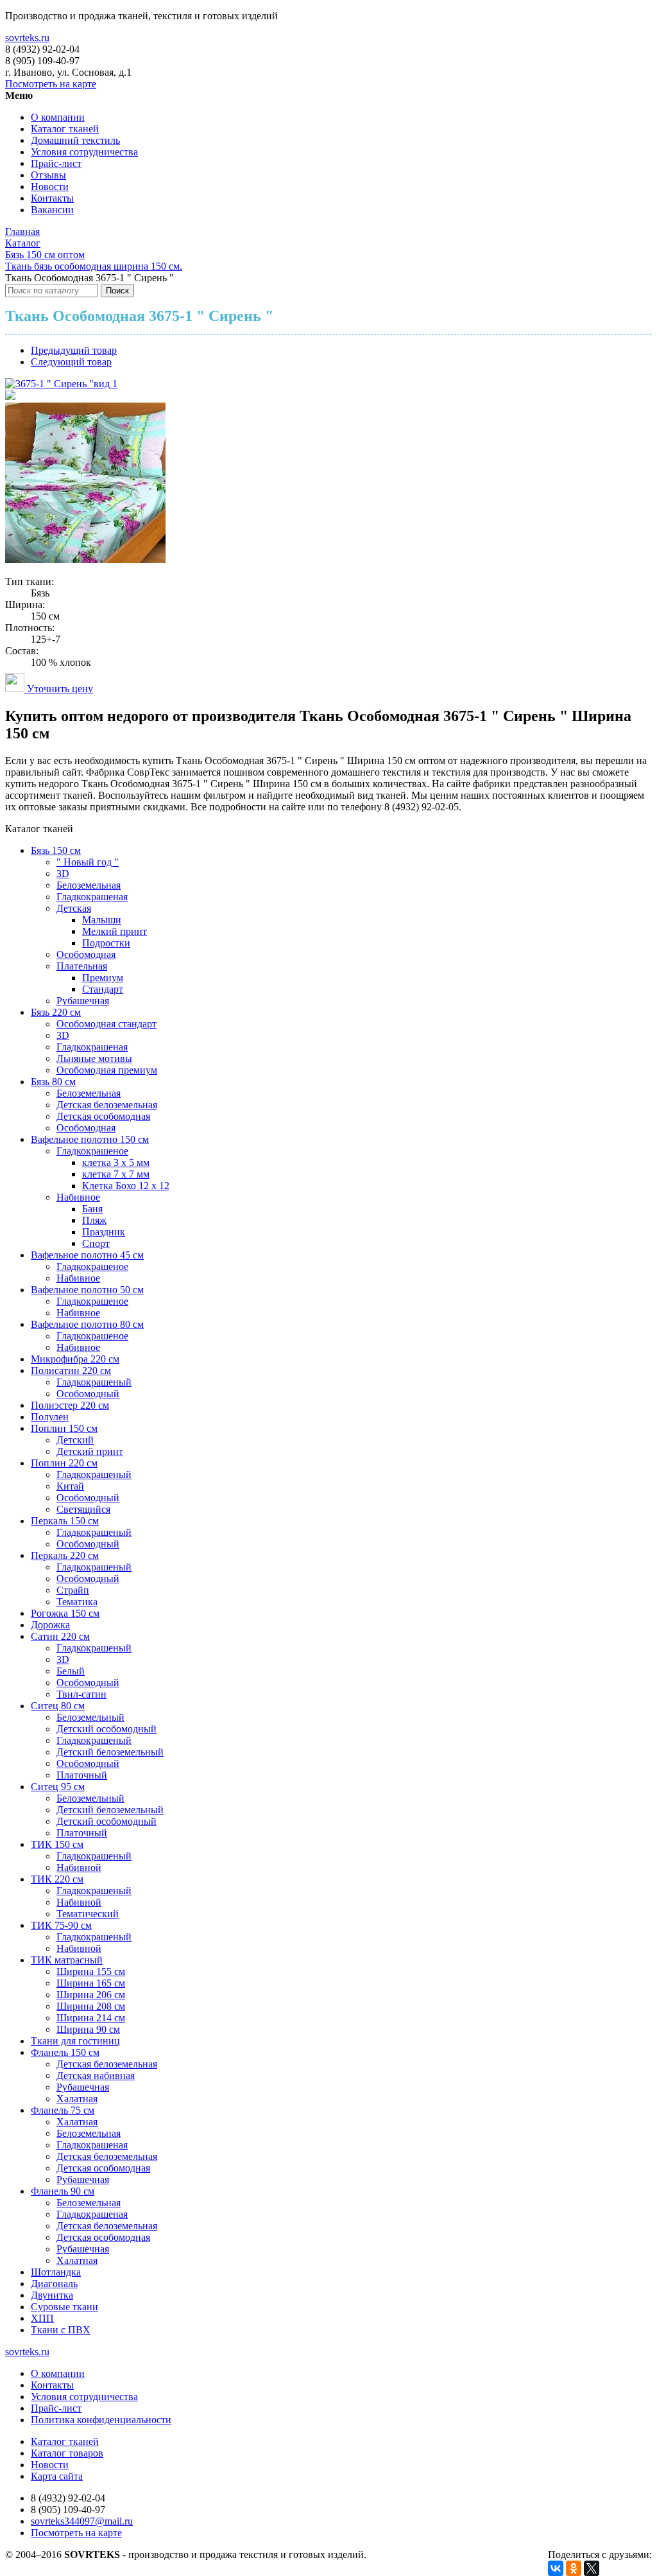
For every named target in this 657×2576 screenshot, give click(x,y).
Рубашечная (83, 1001)
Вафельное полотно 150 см (90, 1139)
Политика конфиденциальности (101, 2420)
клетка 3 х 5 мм (116, 1162)
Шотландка (56, 2272)
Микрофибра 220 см (75, 1359)
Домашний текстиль (75, 140)
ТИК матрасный (67, 1960)
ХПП (42, 2318)
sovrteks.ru (27, 38)
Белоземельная (89, 885)
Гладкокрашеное (92, 1151)
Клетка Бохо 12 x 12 (126, 1186)
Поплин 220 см (64, 1463)
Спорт (96, 1243)
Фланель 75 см (63, 2110)
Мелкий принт (115, 931)
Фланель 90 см (63, 2191)
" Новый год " (88, 862)
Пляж (94, 1220)
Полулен (50, 1417)
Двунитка (52, 2295)
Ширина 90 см (88, 2029)
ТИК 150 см (57, 1844)
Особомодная (86, 954)
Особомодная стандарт (107, 1024)
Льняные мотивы (94, 1058)
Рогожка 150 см (65, 1613)
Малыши (102, 920)
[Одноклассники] (574, 2568)
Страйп (73, 1590)
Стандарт (103, 989)
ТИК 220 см (57, 1879)
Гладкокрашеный (94, 1382)
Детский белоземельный (110, 1752)
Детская (74, 908)
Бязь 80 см (53, 1082)
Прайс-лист (56, 163)
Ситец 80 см (58, 1706)
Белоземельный (90, 1717)
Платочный (82, 1775)
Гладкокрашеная (92, 897)
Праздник (104, 1232)
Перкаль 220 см (65, 1555)
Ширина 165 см (91, 1983)
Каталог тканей (65, 129)
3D (63, 874)
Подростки (106, 943)
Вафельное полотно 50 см (87, 1290)
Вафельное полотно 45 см (87, 1255)
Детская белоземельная (107, 1105)
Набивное (78, 1197)
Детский (75, 1440)
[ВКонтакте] (556, 2568)
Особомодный (88, 1394)
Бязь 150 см (56, 850)
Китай (70, 1486)
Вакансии (52, 210)
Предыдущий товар (74, 350)
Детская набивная (96, 2076)
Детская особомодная (103, 1116)
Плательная (82, 966)
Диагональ (54, 2284)
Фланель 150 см (65, 2052)
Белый (71, 1671)
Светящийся (83, 1509)
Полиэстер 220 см (70, 1405)
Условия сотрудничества (84, 152)
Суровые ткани (64, 2307)
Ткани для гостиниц (75, 2041)
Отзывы (48, 175)
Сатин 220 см (60, 1636)
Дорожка (50, 1625)
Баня (92, 1209)
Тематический (88, 1914)
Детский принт (90, 1451)
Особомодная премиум (107, 1070)
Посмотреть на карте (51, 84)
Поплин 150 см (64, 1428)
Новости (50, 187)
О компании (58, 117)
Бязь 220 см (56, 1012)
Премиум (103, 978)
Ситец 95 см (58, 1787)
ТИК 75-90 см (61, 1925)
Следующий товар (71, 362)
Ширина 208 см (91, 2006)
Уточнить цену (59, 689)
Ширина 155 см (91, 1971)
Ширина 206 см (91, 1995)
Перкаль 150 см (65, 1521)
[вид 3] (85, 560)
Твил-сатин (81, 1694)
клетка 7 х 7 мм (116, 1174)
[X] (592, 2568)
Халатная (77, 2099)
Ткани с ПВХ (61, 2330)
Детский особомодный (107, 1729)
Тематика (77, 1602)
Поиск (117, 291)
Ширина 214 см (91, 2018)
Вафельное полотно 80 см (87, 1324)
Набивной (79, 1867)
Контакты (52, 198)
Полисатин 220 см (71, 1371)
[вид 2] (10, 396)
